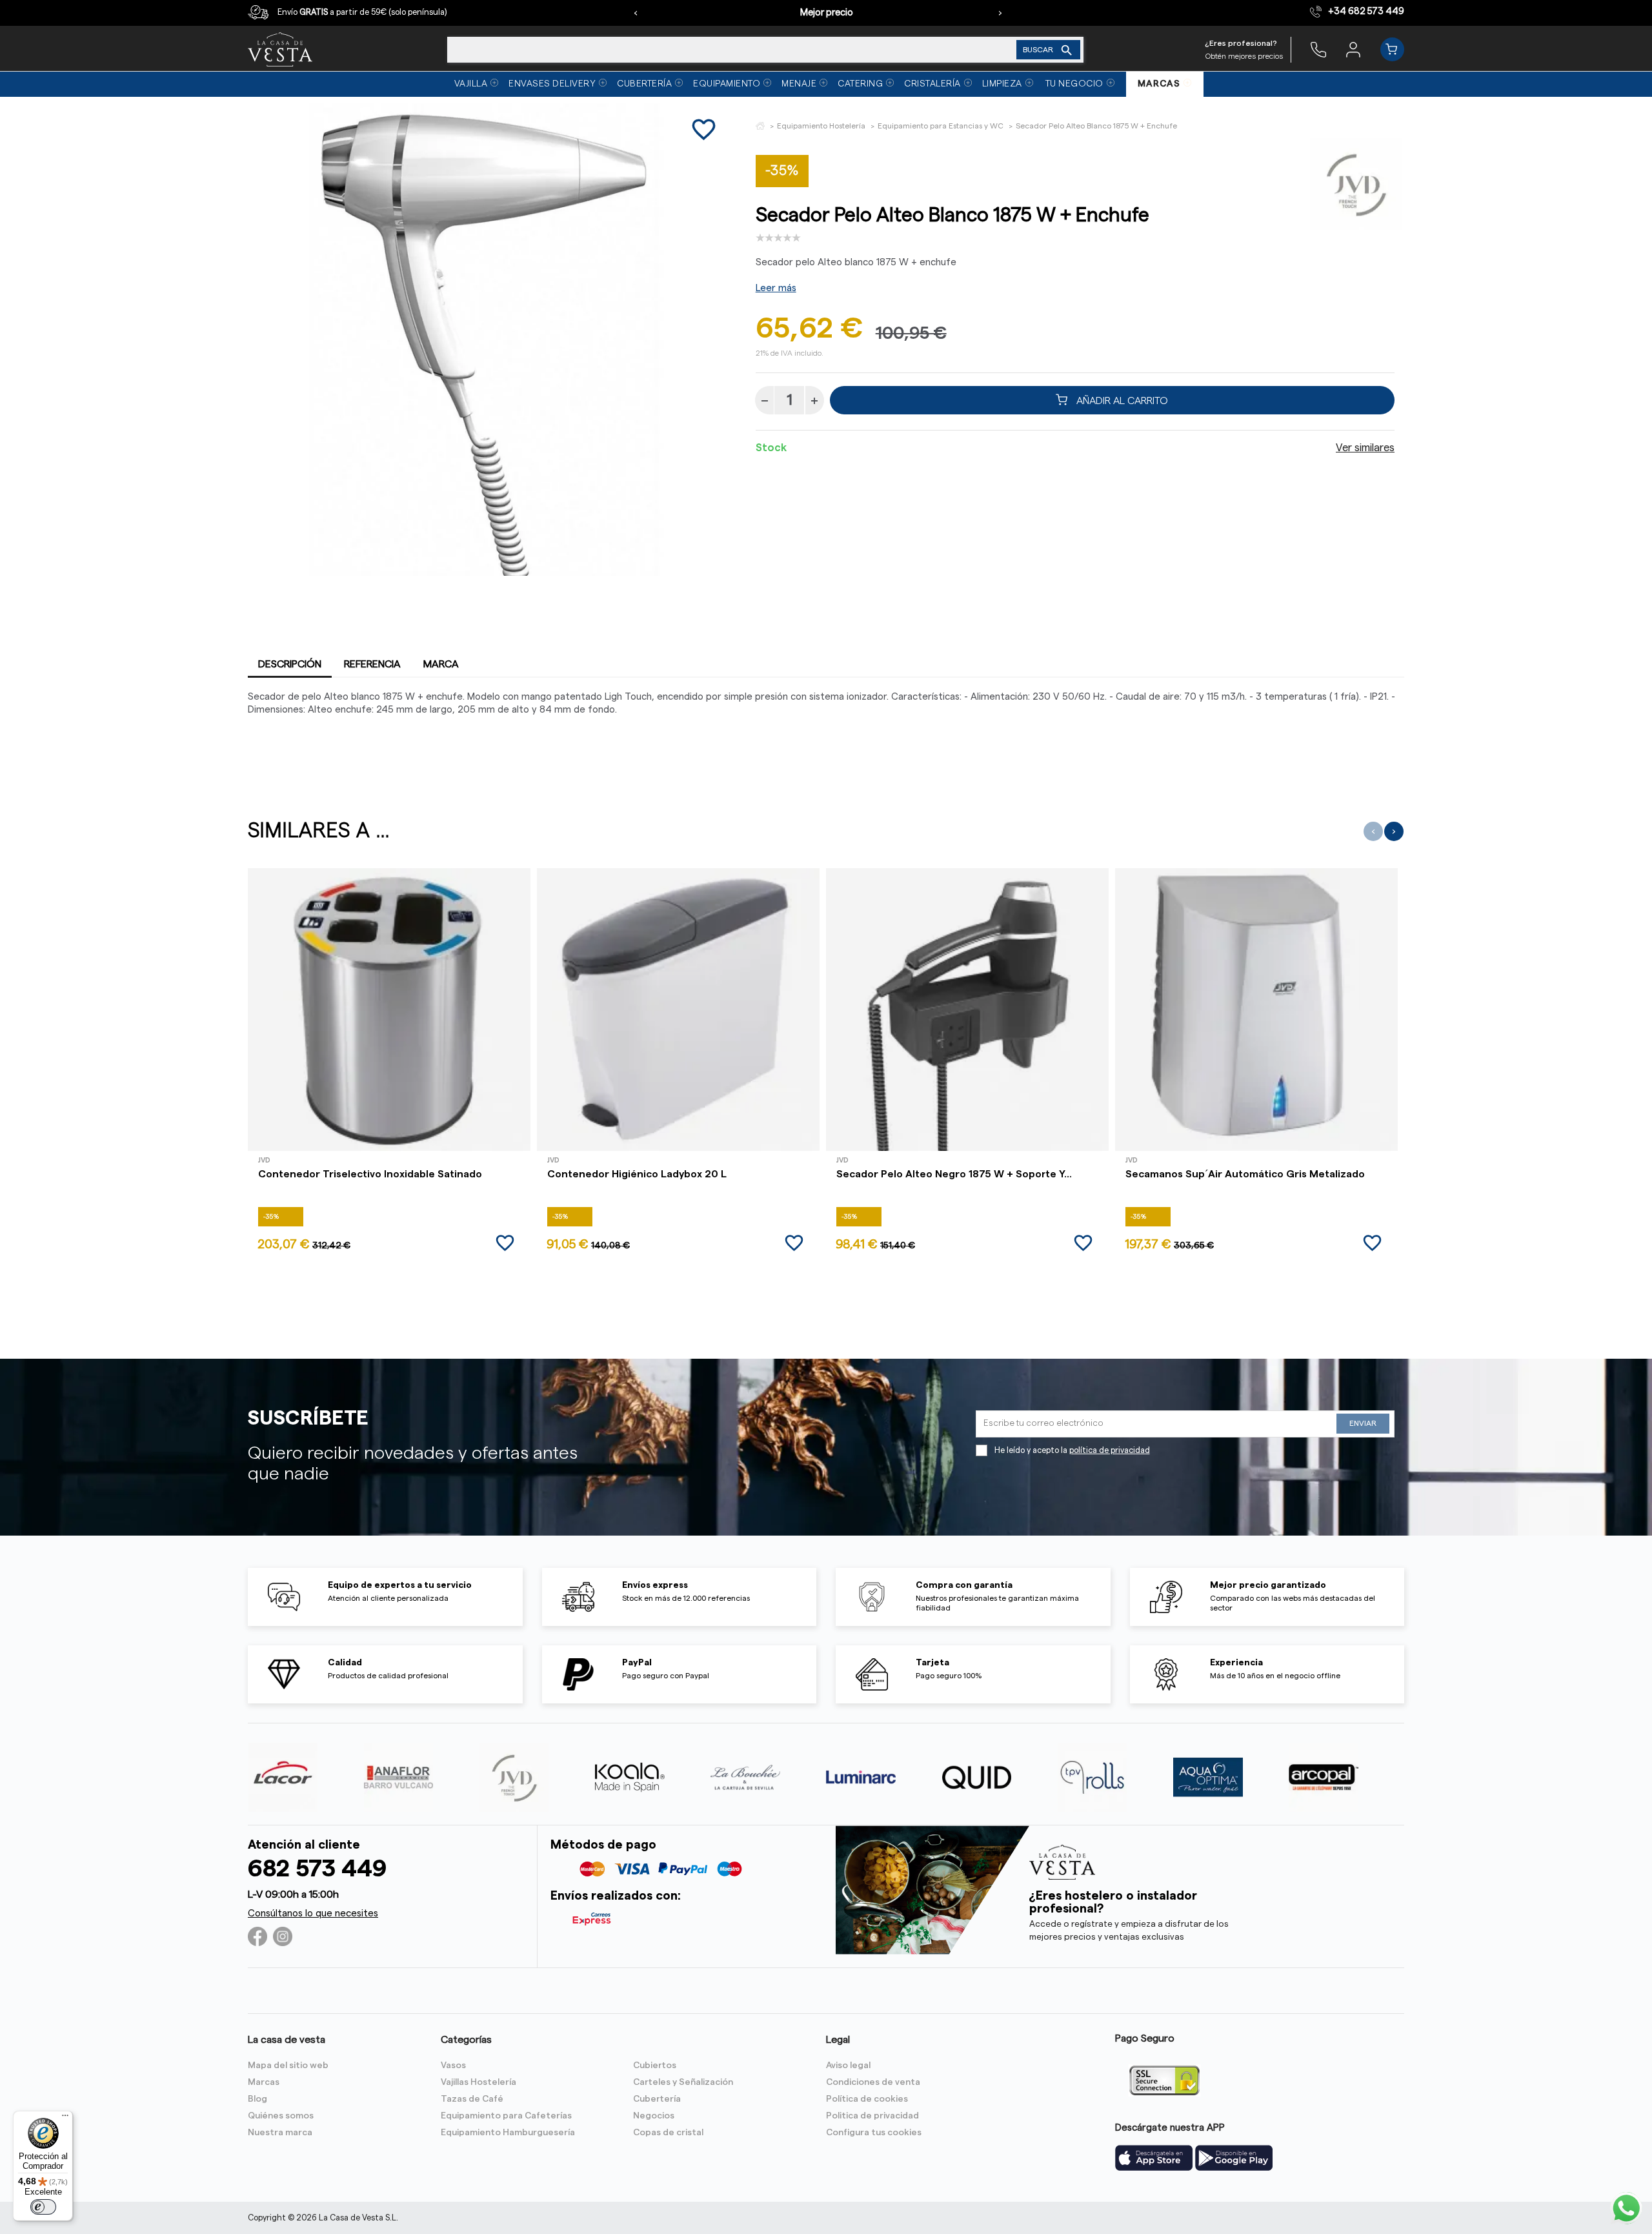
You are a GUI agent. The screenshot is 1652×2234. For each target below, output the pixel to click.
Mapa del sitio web (288, 2066)
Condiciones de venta (873, 2082)
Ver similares (1365, 448)
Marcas (264, 2082)
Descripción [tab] (290, 664)
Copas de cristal (668, 2133)
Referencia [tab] (372, 664)
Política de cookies (867, 2099)
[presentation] (636, 13)
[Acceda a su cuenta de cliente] (1353, 49)
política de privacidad (1110, 1450)
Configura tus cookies (874, 2133)
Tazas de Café (472, 2099)
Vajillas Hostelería (478, 2082)
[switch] (43, 2207)
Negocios (654, 2116)
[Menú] (65, 2118)
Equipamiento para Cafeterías (506, 2116)
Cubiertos (655, 2066)
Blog (257, 2099)
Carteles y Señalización (683, 2082)
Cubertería (657, 2099)
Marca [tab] (441, 664)
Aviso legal (848, 2066)
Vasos (453, 2066)
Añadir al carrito (1121, 400)
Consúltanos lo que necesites (313, 1914)
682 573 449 (317, 1869)
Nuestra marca (280, 2133)
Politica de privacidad (872, 2116)
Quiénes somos (281, 2116)
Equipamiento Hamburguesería (508, 2133)
